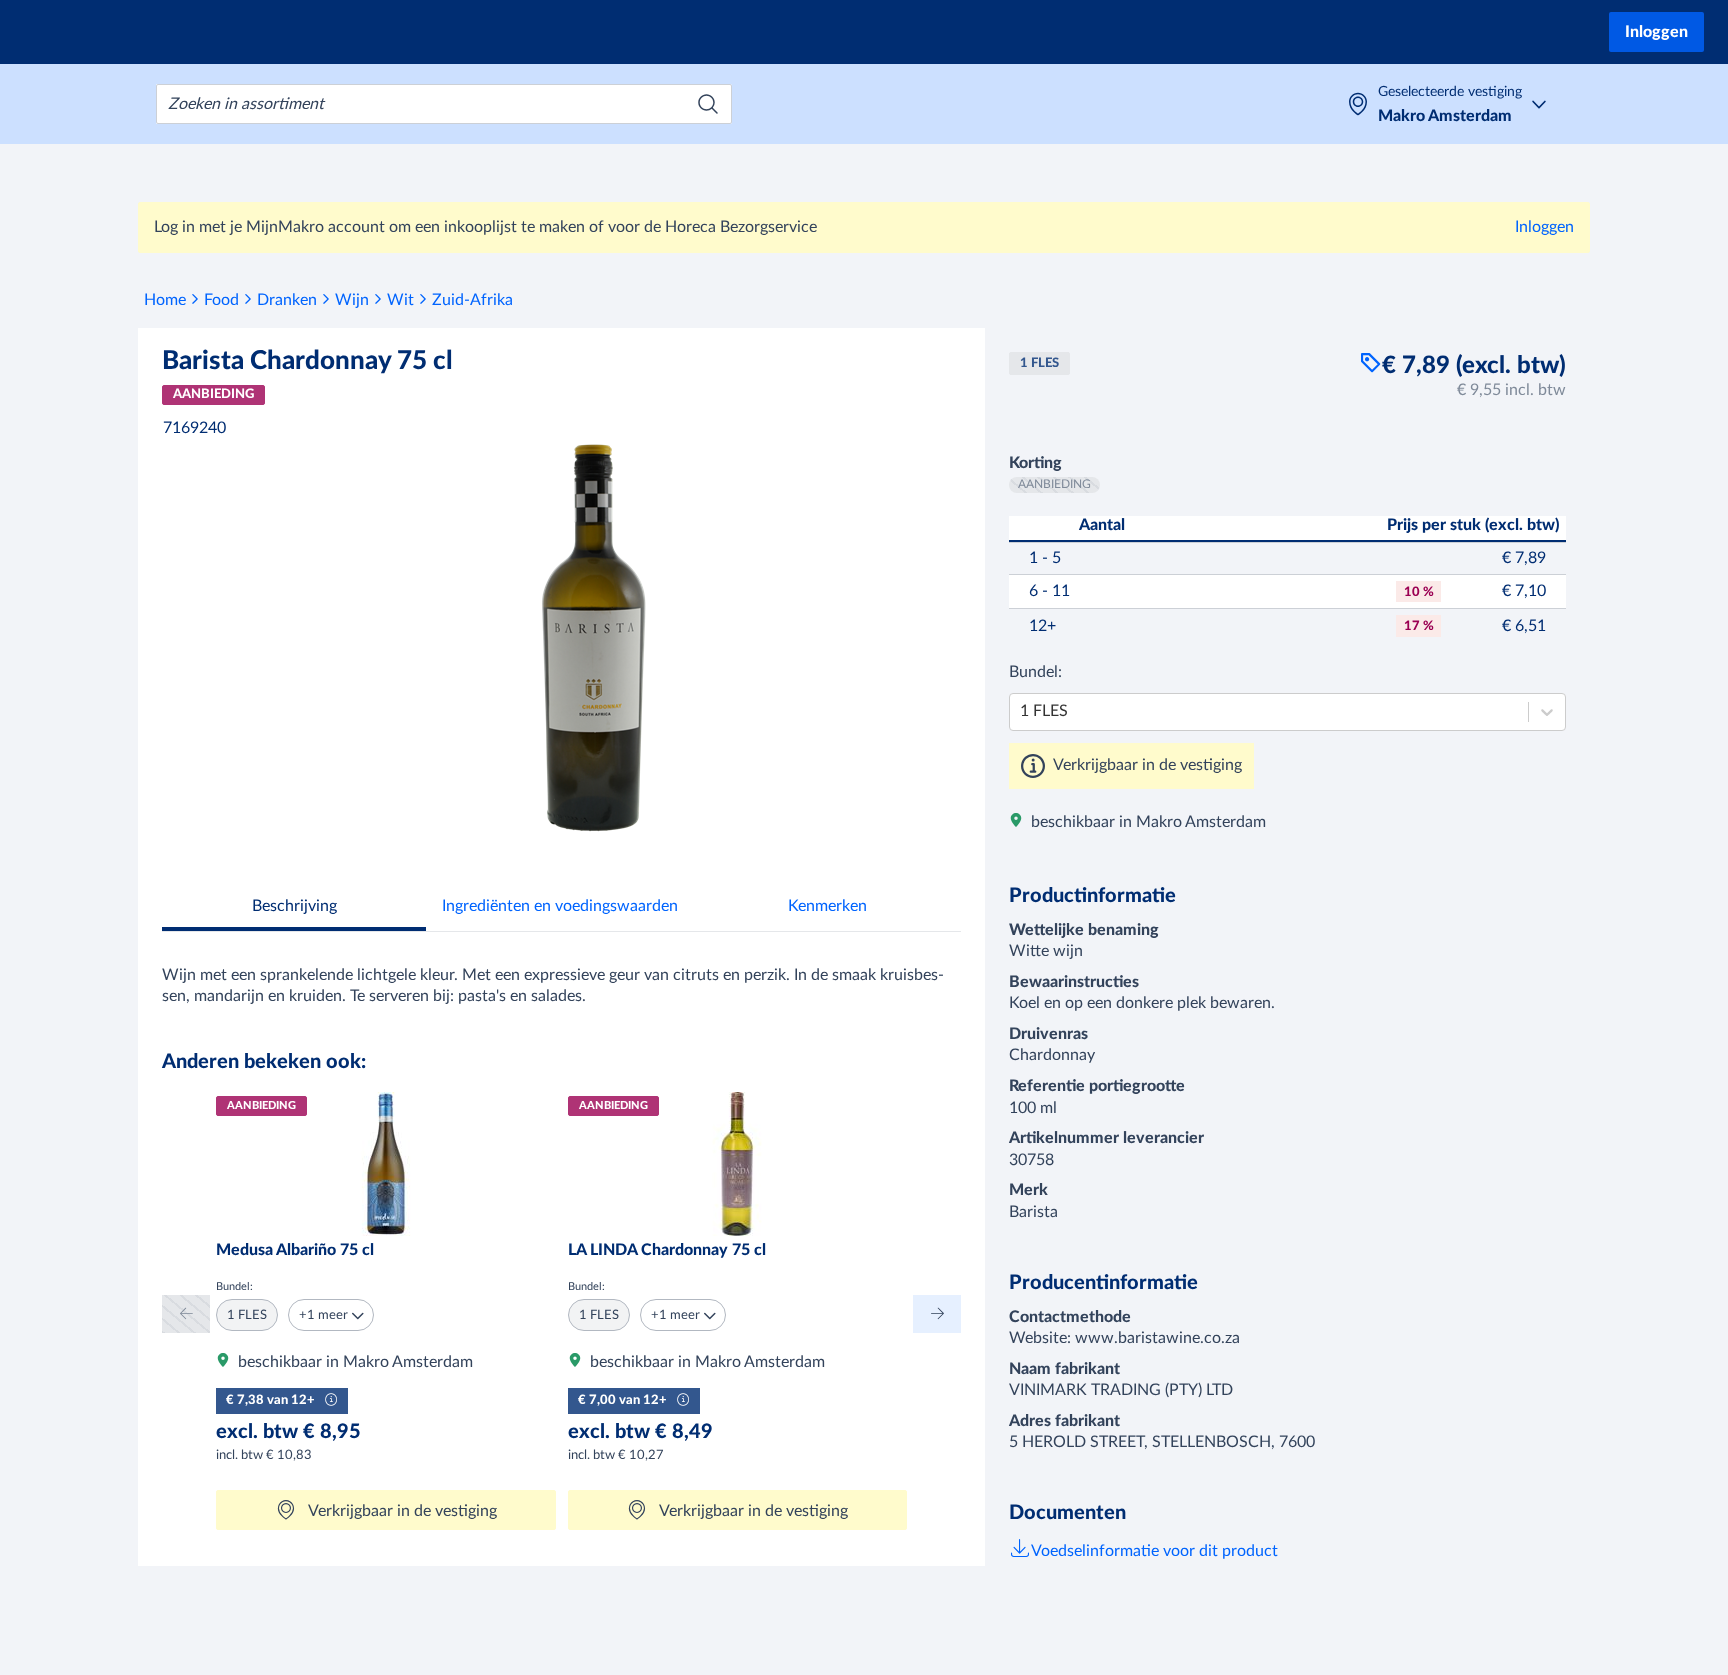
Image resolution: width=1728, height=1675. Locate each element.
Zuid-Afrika (472, 300)
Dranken (287, 300)
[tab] (294, 908)
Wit (400, 300)
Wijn (352, 300)
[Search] (708, 104)
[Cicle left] (186, 1313)
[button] (331, 1315)
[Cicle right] (937, 1313)
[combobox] (444, 104)
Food (221, 300)
